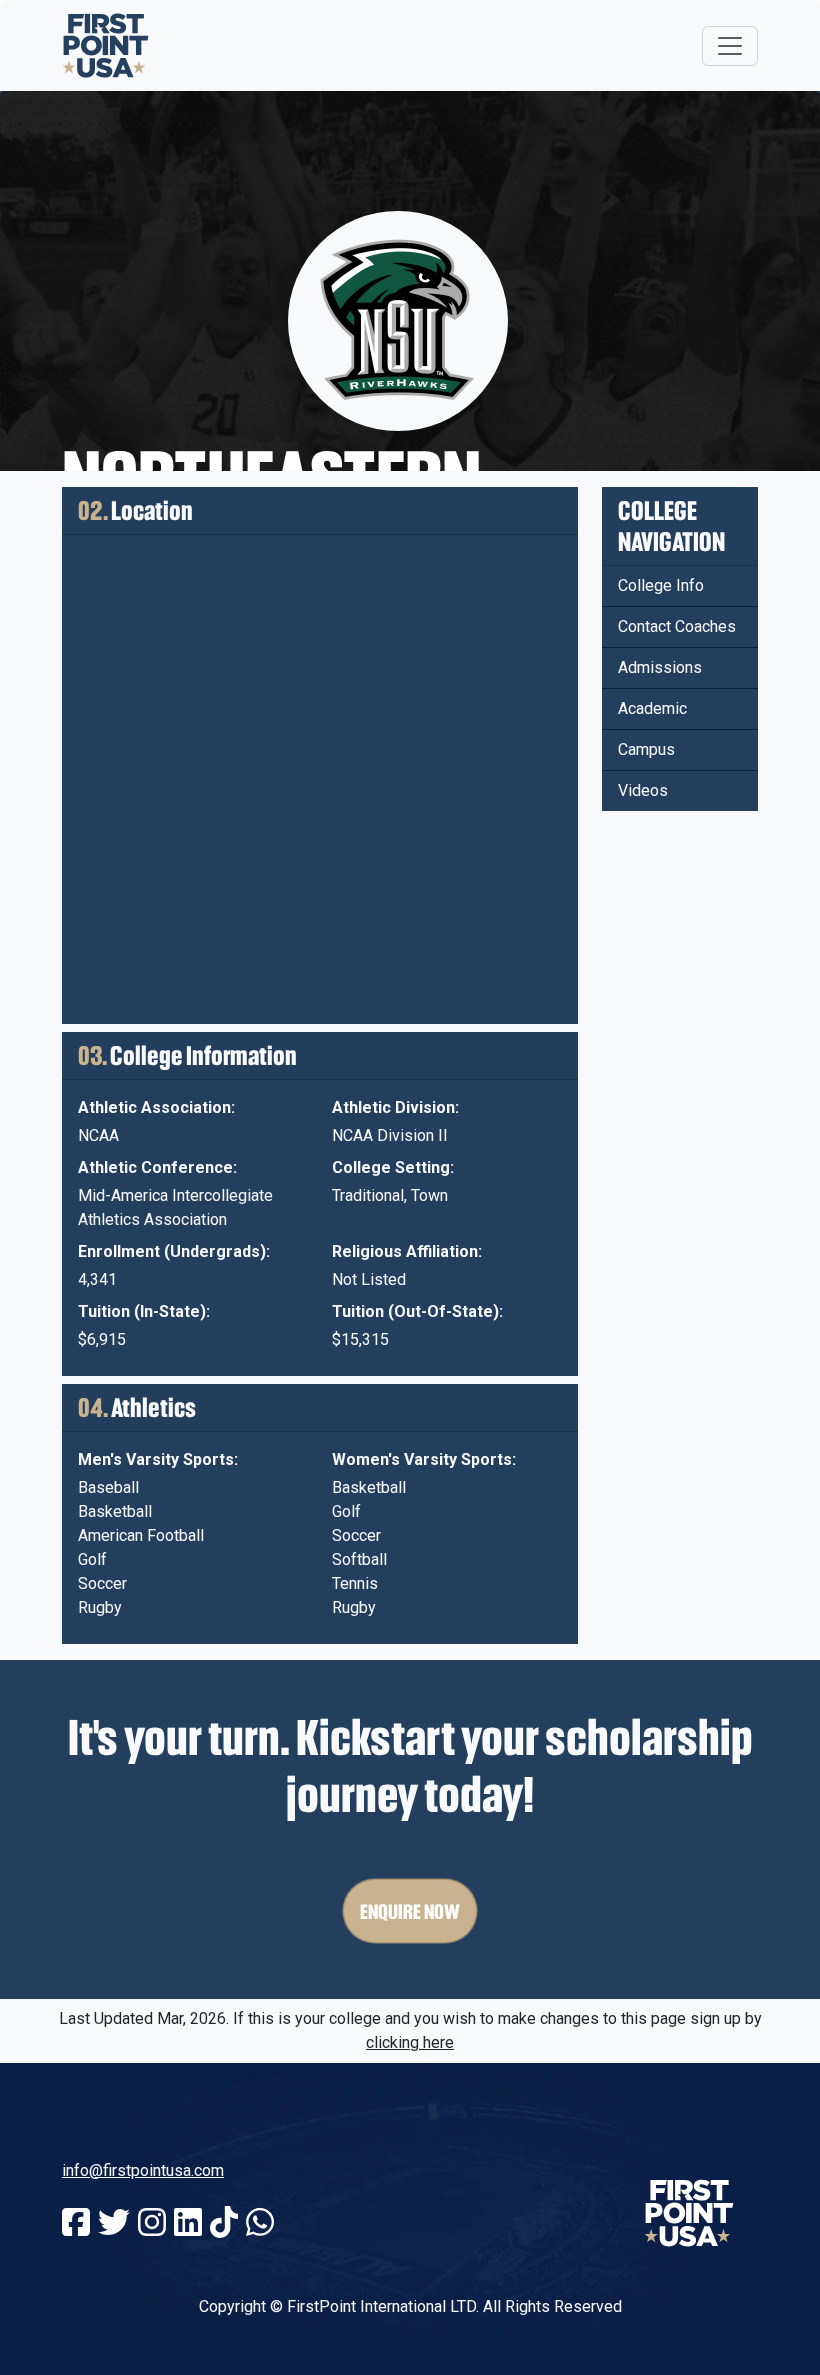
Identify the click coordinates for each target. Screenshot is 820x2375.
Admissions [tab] (660, 667)
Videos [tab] (643, 790)
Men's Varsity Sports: (158, 1459)
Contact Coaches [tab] (677, 626)
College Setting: (393, 1167)
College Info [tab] (661, 585)
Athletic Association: (156, 1107)
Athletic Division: (395, 1107)
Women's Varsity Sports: (424, 1459)
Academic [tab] (652, 708)
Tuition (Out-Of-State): (417, 1311)
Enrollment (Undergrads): (174, 1251)
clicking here (410, 2042)
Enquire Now (410, 1911)
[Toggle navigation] (730, 46)
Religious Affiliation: (407, 1251)
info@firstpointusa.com (143, 2170)
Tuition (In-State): (144, 1311)
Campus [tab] (646, 749)
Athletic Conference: (157, 1167)
